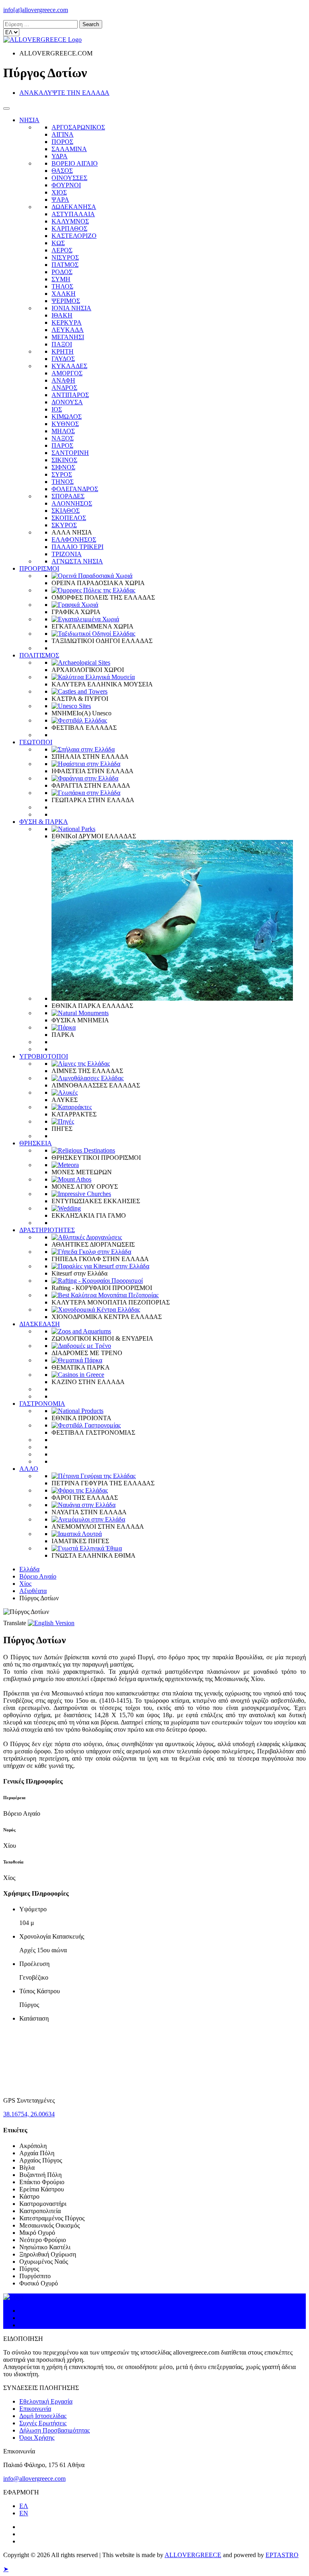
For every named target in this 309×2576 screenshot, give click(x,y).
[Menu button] (6, 109)
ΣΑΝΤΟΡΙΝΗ (70, 453)
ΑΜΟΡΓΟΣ (67, 373)
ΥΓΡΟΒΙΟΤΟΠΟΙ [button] (44, 1056)
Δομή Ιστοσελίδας (43, 2416)
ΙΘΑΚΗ (62, 315)
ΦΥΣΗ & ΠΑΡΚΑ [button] (44, 822)
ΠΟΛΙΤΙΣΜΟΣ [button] (39, 655)
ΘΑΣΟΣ (62, 171)
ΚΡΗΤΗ (63, 351)
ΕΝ (24, 2513)
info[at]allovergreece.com (36, 10)
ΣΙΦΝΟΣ (63, 467)
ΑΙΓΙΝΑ (63, 134)
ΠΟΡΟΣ (62, 142)
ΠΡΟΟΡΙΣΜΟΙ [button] (39, 568)
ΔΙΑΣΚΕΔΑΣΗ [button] (40, 1324)
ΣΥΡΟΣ (62, 474)
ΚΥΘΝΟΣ (65, 424)
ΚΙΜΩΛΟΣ (67, 417)
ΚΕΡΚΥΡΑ (67, 323)
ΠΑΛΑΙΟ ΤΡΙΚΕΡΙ (77, 547)
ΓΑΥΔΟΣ (63, 359)
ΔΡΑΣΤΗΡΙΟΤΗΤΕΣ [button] (47, 1230)
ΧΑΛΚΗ (64, 294)
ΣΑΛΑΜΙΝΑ (69, 149)
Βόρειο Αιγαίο (38, 1576)
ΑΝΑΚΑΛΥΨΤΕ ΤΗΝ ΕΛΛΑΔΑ (64, 93)
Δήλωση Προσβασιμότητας (55, 2430)
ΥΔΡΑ (60, 156)
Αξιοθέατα (33, 1591)
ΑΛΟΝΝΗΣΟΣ (72, 503)
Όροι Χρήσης (37, 2438)
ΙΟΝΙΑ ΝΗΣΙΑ (71, 308)
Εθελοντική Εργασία (46, 2401)
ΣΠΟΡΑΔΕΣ (68, 496)
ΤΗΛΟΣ (62, 286)
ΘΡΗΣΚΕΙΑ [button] (36, 1143)
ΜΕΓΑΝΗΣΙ (68, 337)
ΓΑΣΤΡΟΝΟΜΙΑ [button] (42, 1404)
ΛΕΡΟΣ (62, 250)
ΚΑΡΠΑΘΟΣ (69, 228)
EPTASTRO (282, 2555)
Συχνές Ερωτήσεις (43, 2423)
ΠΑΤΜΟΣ (65, 265)
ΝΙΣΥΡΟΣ (65, 257)
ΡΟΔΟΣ (62, 272)
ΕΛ (24, 2506)
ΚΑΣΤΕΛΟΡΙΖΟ (74, 236)
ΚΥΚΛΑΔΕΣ (69, 366)
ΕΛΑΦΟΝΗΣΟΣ (74, 540)
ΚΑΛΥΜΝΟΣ (70, 221)
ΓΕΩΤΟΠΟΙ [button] (36, 742)
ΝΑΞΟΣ (63, 438)
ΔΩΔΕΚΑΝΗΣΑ (74, 207)
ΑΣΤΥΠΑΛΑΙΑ (73, 214)
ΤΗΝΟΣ (63, 482)
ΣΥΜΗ (61, 279)
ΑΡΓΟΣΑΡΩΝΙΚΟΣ (78, 127)
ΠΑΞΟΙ (62, 344)
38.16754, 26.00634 (29, 2114)
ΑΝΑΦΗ (63, 380)
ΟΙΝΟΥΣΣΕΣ (69, 178)
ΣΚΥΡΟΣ (64, 525)
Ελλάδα (29, 1569)
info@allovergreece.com (34, 2479)
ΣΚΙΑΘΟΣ (66, 511)
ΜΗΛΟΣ (63, 431)
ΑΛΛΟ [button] (29, 1469)
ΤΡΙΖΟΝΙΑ (67, 554)
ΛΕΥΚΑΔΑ (68, 330)
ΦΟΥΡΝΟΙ (66, 185)
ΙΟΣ (57, 409)
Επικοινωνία (35, 2409)
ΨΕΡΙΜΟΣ (66, 301)
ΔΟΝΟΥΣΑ (67, 402)
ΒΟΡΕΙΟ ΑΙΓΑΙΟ (75, 163)
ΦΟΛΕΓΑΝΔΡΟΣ (75, 489)
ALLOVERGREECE (193, 2555)
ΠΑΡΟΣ (62, 445)
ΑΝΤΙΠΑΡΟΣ (70, 395)
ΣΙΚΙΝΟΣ (64, 460)
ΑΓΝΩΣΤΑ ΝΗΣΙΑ (77, 561)
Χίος (25, 1584)
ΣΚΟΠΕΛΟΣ (69, 518)
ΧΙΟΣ (59, 192)
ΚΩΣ (58, 243)
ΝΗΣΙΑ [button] (29, 120)
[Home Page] (13, 2297)
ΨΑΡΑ (60, 200)
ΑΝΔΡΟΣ (64, 388)
